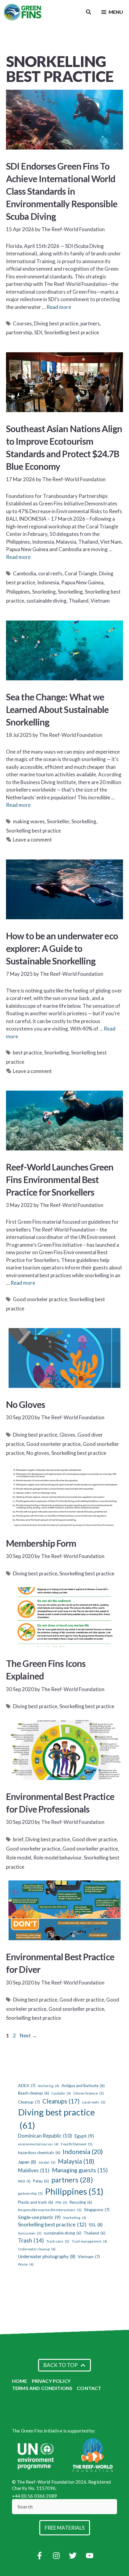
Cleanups (61, 2101)
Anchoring (48, 2086)
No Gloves (25, 1404)
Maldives (34, 2170)
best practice (27, 1052)
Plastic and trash (36, 2202)
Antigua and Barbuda (83, 2086)
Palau (41, 2181)
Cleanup (29, 2102)
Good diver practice (94, 1839)
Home (20, 2381)
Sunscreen (30, 2233)
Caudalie (61, 2093)
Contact (89, 2388)
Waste (26, 2264)
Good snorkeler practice (40, 1299)
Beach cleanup (34, 2093)
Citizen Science (88, 2093)
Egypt (84, 2136)
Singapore (97, 2210)
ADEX (27, 2085)
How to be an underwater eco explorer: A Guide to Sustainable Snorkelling (62, 948)
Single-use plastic (39, 2217)
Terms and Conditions (42, 2388)
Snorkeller (58, 821)
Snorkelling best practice (72, 332)
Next (28, 2035)
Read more (59, 307)
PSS (61, 2202)
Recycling (81, 2202)
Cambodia (24, 573)
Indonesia (48, 582)
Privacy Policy (51, 2381)
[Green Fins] (23, 12)
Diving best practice (56, 323)
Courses (22, 323)
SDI (38, 332)
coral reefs (50, 573)
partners (90, 323)
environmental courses (38, 2144)
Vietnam (100, 601)
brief (18, 1839)
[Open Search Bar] (89, 12)
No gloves (38, 1453)
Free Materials (65, 2528)
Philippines (18, 592)
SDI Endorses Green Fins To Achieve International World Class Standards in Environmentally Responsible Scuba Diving (62, 191)
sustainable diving (46, 601)
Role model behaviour (57, 1858)
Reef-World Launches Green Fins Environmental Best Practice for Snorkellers (60, 1179)
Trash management (89, 2241)
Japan (27, 2162)
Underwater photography (47, 2256)
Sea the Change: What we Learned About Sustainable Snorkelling (57, 709)
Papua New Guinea (82, 582)
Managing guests (80, 2170)
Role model (19, 1858)
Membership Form (41, 1543)
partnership (19, 332)
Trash (31, 2240)
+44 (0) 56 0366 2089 (34, 2496)
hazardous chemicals (39, 2153)
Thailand (79, 601)
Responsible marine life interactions (50, 2210)
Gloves (67, 1435)
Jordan (47, 2162)
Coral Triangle (81, 573)
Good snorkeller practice (90, 1849)
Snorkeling (44, 592)
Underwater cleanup (37, 2249)
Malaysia (76, 2161)
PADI (24, 2181)
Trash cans (58, 2241)
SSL (96, 2225)
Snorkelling (70, 592)
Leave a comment (32, 840)
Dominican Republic (45, 2136)
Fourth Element (77, 2144)
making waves (29, 821)
